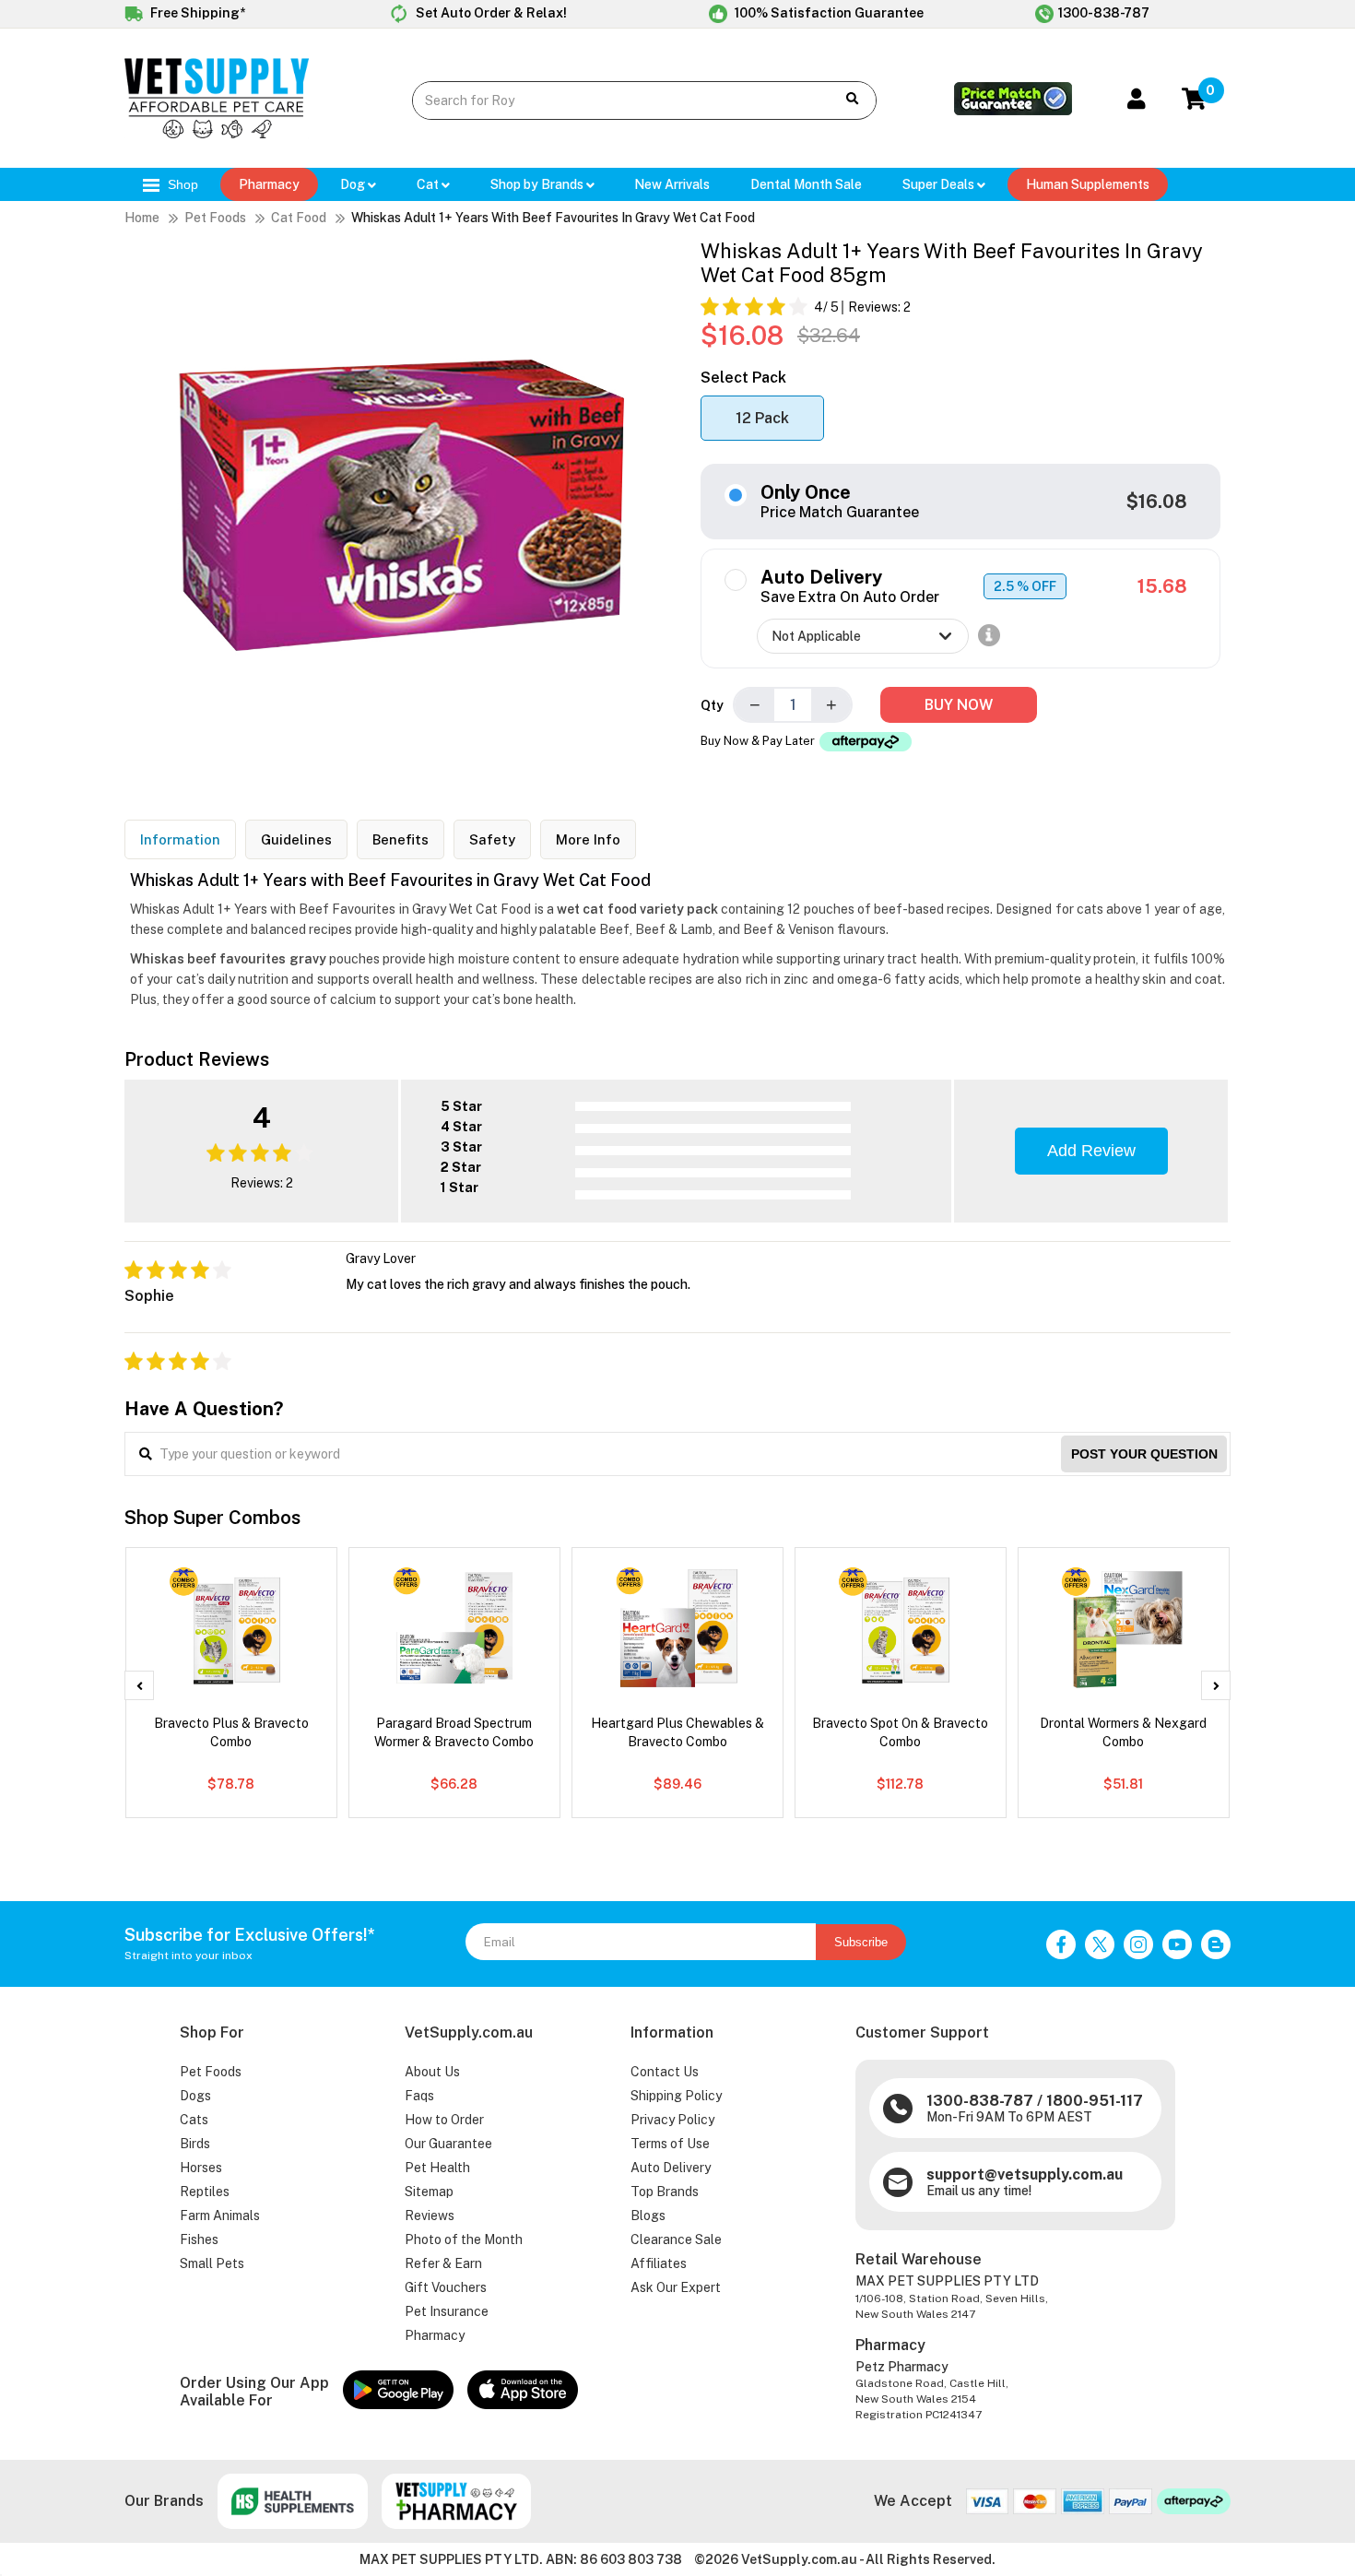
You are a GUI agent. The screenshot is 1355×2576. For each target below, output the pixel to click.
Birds (195, 2144)
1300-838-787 (1104, 13)
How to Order (444, 2120)
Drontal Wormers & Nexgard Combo (1123, 1732)
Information (180, 839)
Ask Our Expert (676, 2287)
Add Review (1091, 1151)
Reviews (430, 2216)
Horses (201, 2168)
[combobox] (610, 100)
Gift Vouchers (446, 2287)
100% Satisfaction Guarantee (828, 13)
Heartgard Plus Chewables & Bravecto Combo (677, 1732)
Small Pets (212, 2263)
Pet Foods (215, 218)
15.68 (1162, 586)
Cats (194, 2120)
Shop (181, 184)
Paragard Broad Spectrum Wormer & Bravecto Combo (454, 1732)
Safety (492, 839)
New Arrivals (672, 184)
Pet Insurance (447, 2311)
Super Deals (940, 184)
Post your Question (1144, 1454)
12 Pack (762, 418)
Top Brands (665, 2192)
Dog (354, 184)
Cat (429, 184)
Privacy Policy (672, 2120)
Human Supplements (1088, 184)
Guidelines (296, 839)
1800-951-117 (1095, 2101)
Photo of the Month (464, 2239)
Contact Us (665, 2072)
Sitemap (429, 2192)
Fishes (199, 2239)
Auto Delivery (671, 2168)
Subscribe (861, 1942)
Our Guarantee (448, 2144)
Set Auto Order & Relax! (490, 13)
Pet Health (437, 2168)
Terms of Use (670, 2144)
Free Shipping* (196, 13)
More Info (588, 839)
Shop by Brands (538, 184)
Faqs (419, 2096)
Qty (712, 705)
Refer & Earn (443, 2263)
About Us (432, 2072)
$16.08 (1157, 502)
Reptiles (205, 2192)
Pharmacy (269, 184)
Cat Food (299, 218)
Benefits (401, 839)
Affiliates (659, 2263)
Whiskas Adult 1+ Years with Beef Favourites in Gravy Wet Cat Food (553, 218)
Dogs (195, 2096)
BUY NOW (959, 705)
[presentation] (139, 1685)
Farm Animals (220, 2216)
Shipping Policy (676, 2096)
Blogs (648, 2216)
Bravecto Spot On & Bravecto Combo (900, 1732)
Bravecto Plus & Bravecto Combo (231, 1732)
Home (142, 218)
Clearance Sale (676, 2239)
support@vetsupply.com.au (1025, 2174)
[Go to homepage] (217, 134)
